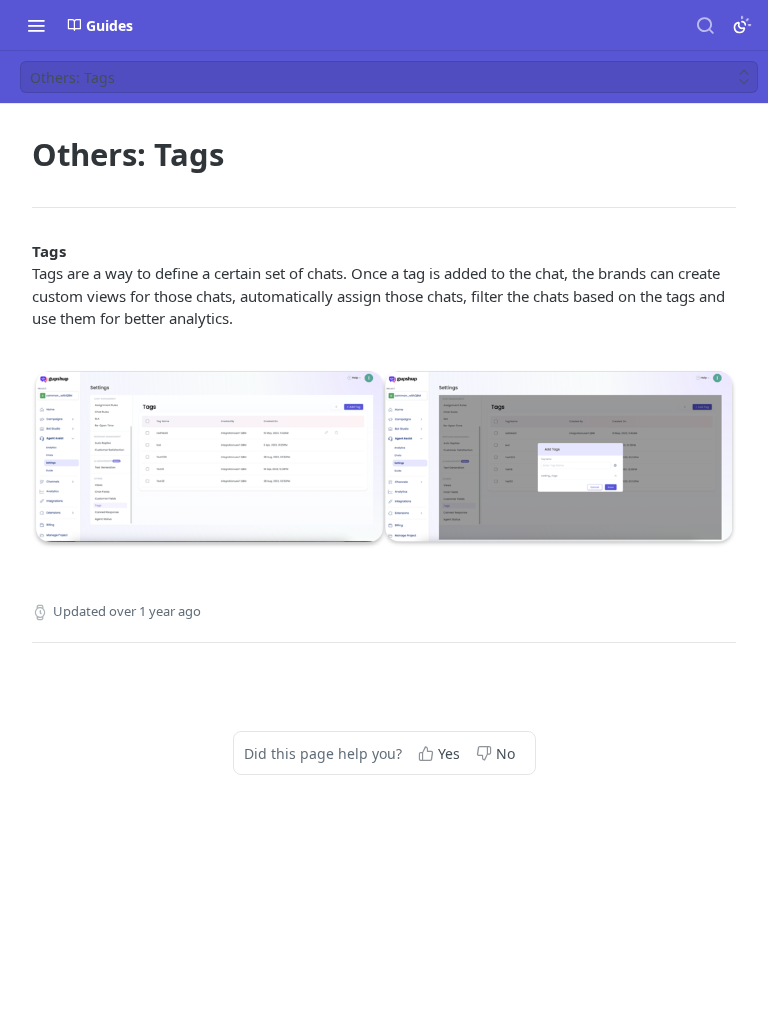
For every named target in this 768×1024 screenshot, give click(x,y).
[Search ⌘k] (705, 25)
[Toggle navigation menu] (36, 25)
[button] (384, 459)
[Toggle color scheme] (742, 25)
